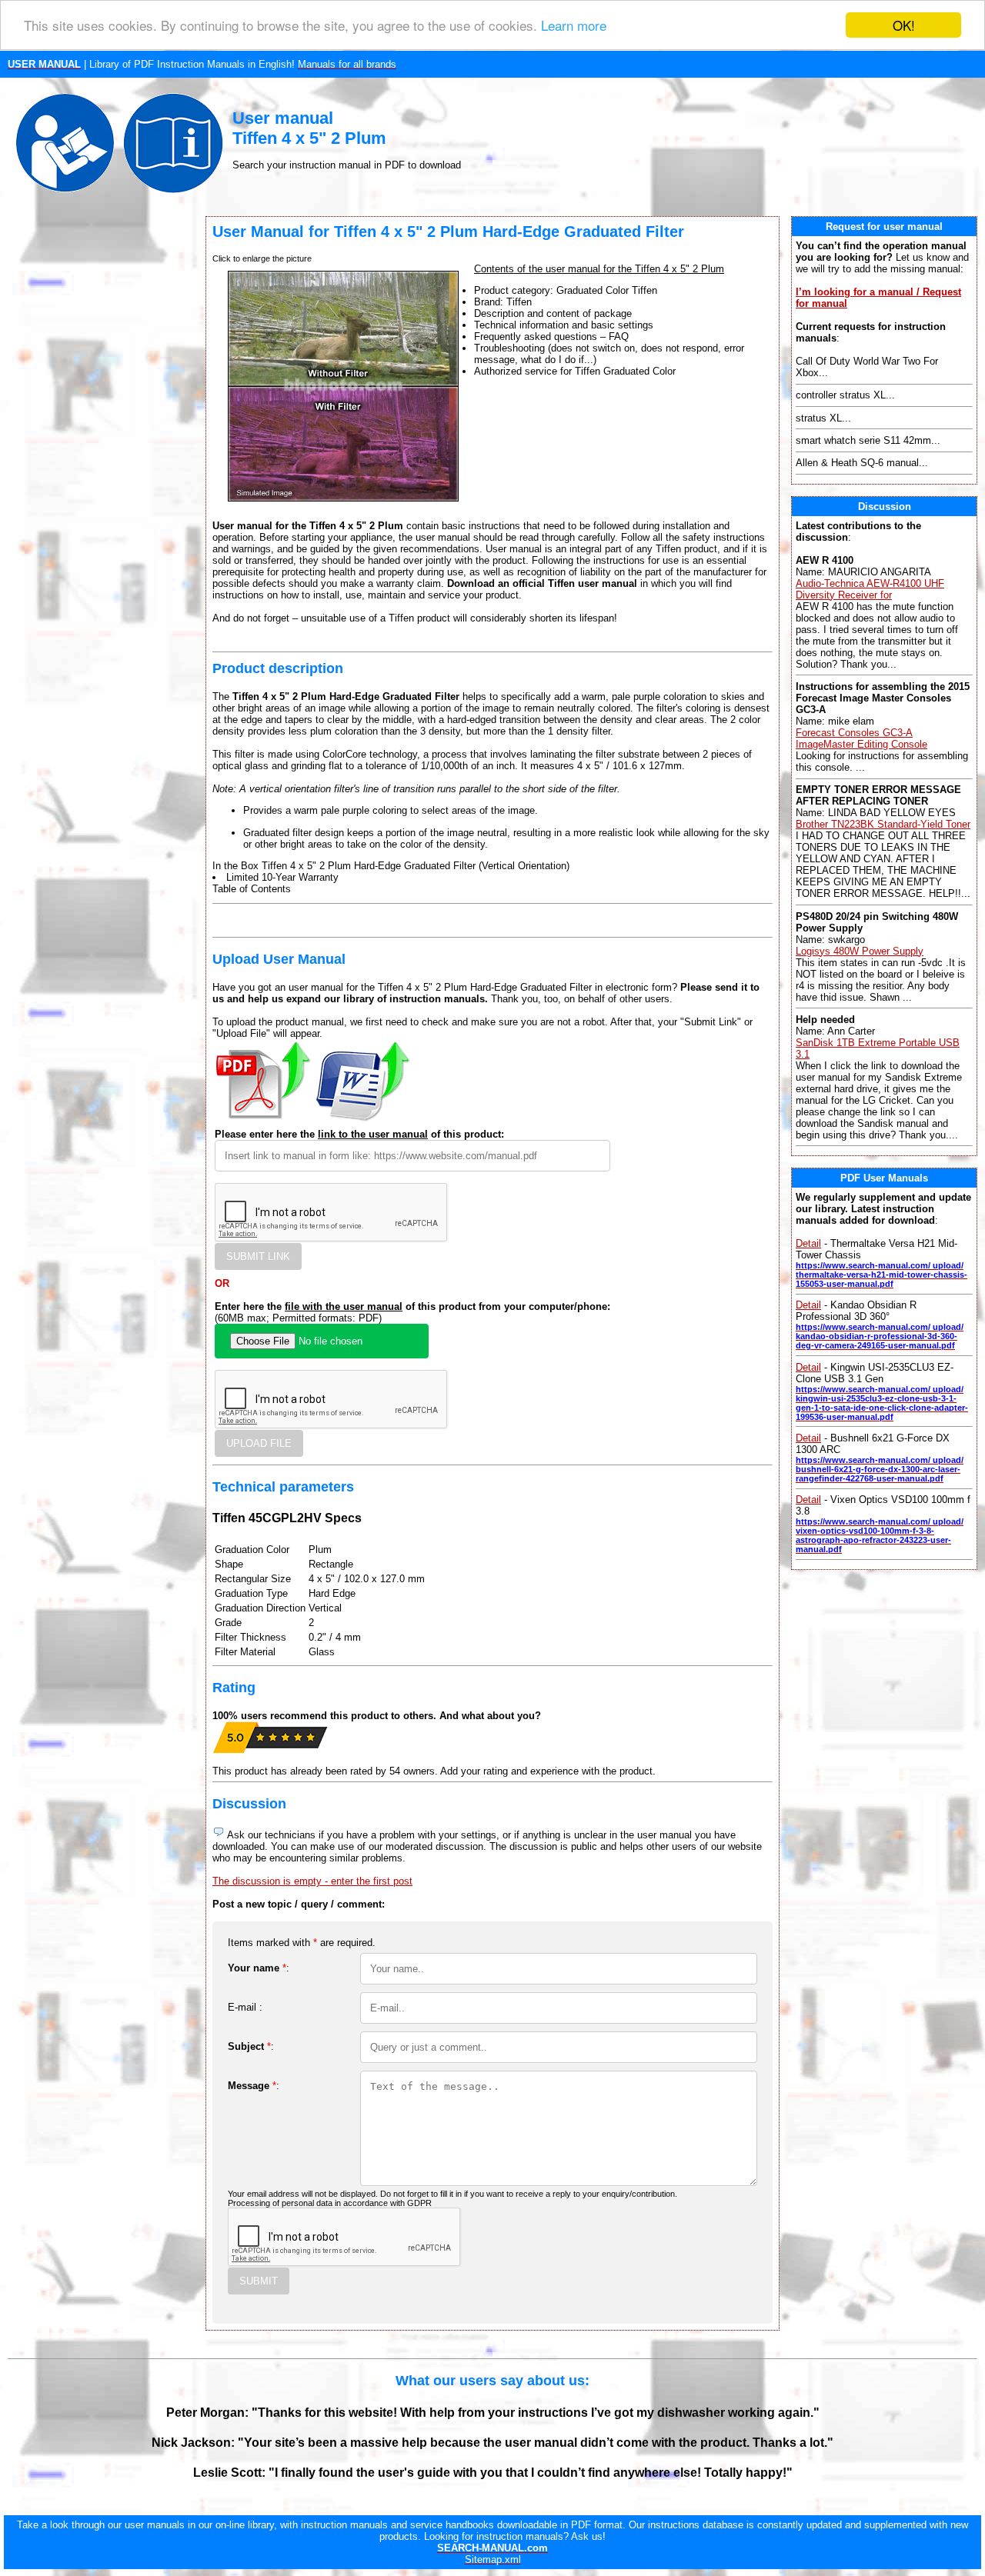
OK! (904, 25)
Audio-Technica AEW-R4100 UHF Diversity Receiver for (870, 589)
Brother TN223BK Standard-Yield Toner (883, 824)
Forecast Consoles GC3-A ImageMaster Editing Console (861, 738)
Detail (808, 1243)
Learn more (574, 26)
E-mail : (245, 2007)
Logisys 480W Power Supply (860, 951)
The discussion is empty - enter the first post (312, 1881)
